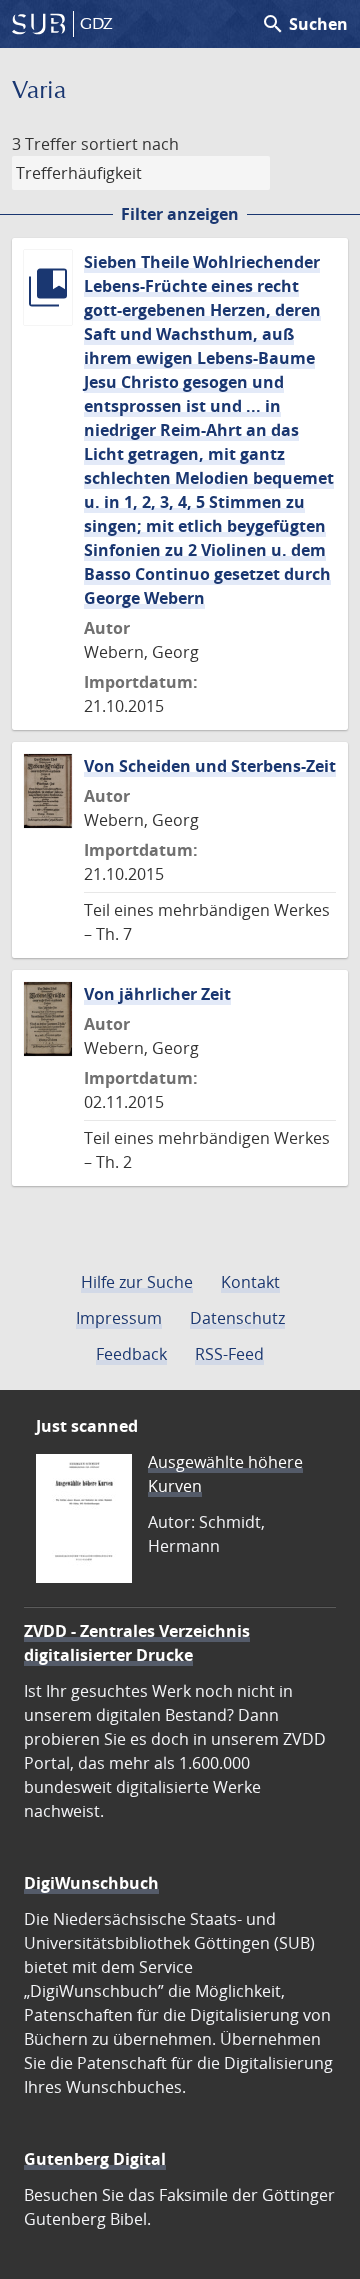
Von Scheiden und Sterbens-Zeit (210, 766)
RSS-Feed (229, 1354)
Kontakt (250, 1282)
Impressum (119, 1318)
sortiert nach (130, 144)
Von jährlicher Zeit (157, 994)
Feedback (131, 1354)
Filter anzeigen (180, 214)
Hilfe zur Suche (137, 1282)
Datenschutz (237, 1318)
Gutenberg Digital (95, 2159)
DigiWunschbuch (91, 1883)
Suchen (304, 24)
